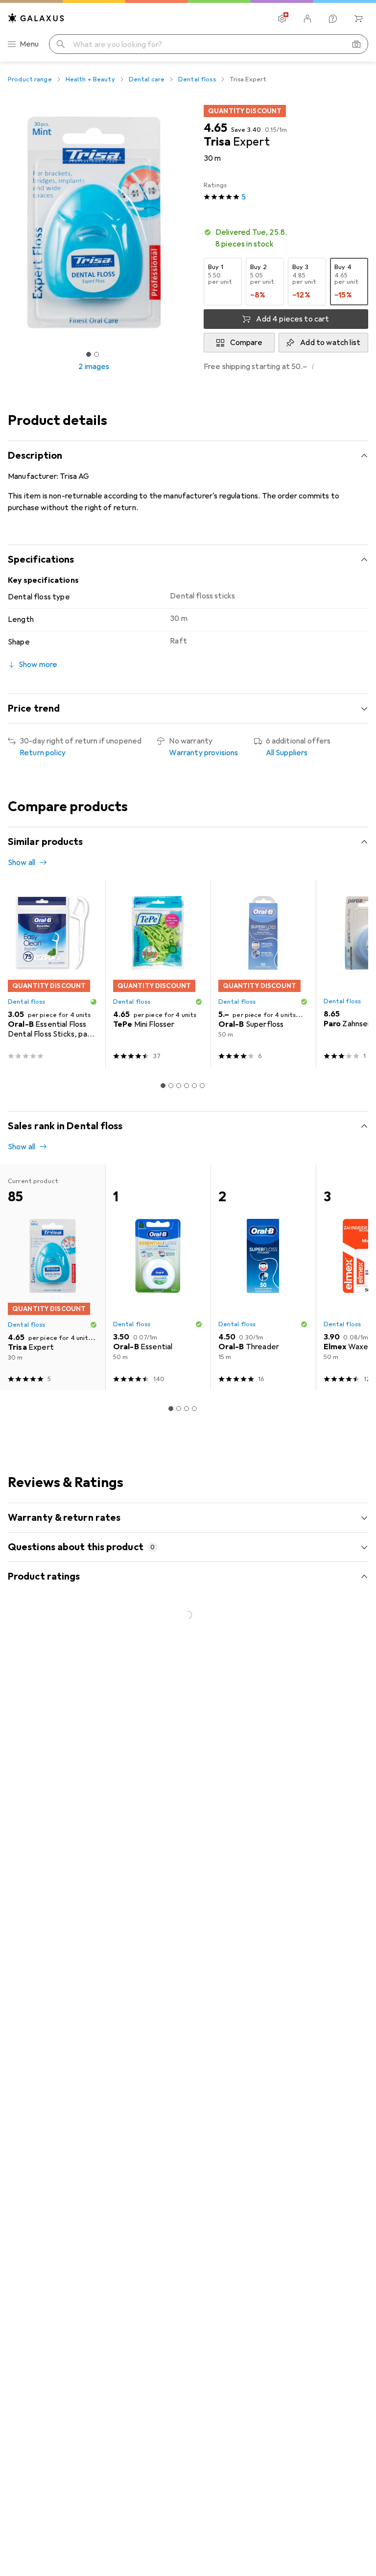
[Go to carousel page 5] (194, 1086)
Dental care (147, 79)
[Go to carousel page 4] (187, 1086)
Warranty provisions (203, 753)
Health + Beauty (90, 79)
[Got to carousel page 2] (96, 354)
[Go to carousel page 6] (202, 1086)
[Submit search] (61, 44)
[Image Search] (356, 44)
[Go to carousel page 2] (171, 1086)
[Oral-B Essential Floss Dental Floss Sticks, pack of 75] (53, 974)
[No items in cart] (358, 19)
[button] (286, 238)
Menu (29, 44)
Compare (246, 343)
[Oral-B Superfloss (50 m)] (263, 974)
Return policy (43, 753)
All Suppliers (287, 753)
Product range (30, 79)
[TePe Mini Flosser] (158, 974)
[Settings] (282, 19)
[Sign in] (307, 19)
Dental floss (197, 79)
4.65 (215, 128)
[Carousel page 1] (163, 1086)
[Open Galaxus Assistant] (333, 19)
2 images (94, 367)
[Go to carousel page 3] (179, 1086)
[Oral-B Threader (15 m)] (263, 1277)
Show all (22, 863)
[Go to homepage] (36, 18)
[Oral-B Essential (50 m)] (158, 1277)
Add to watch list (330, 343)
